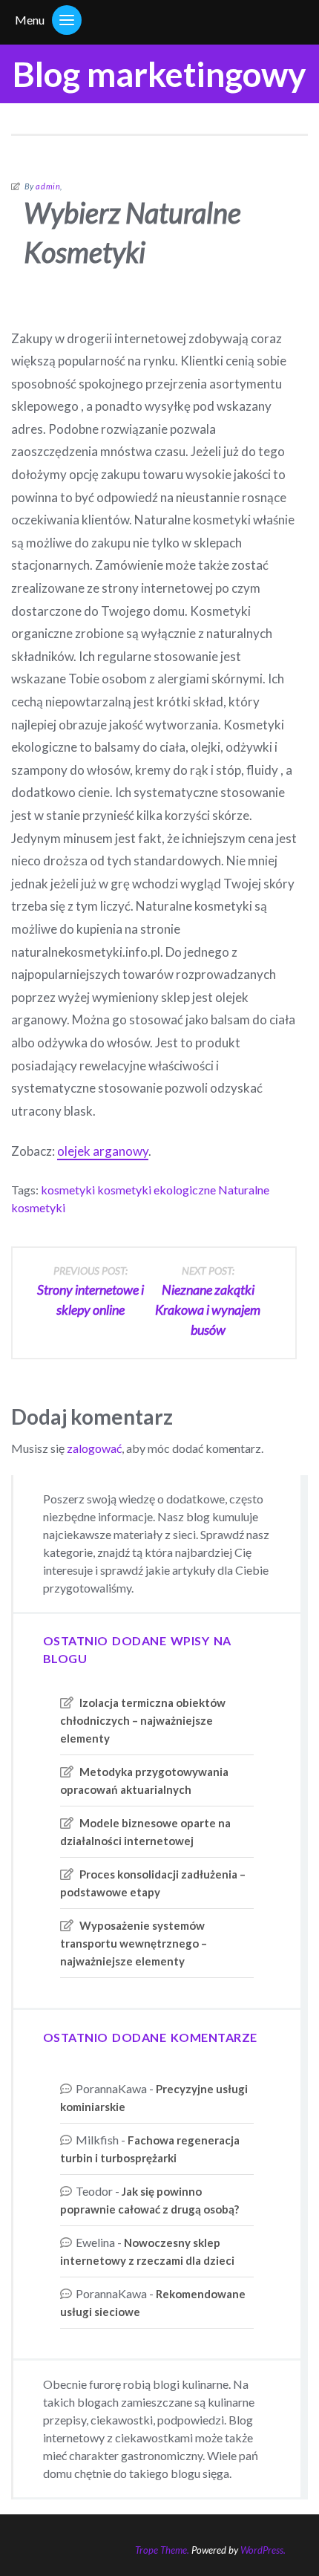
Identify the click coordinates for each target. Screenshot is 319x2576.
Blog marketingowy (159, 74)
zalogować (94, 1448)
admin (48, 186)
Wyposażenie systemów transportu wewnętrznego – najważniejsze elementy (134, 1943)
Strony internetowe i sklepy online (91, 1291)
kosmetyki (68, 1190)
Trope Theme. (162, 2550)
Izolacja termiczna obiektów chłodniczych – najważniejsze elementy (143, 1720)
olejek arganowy (103, 1151)
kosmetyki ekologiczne (157, 1190)
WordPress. (263, 2550)
